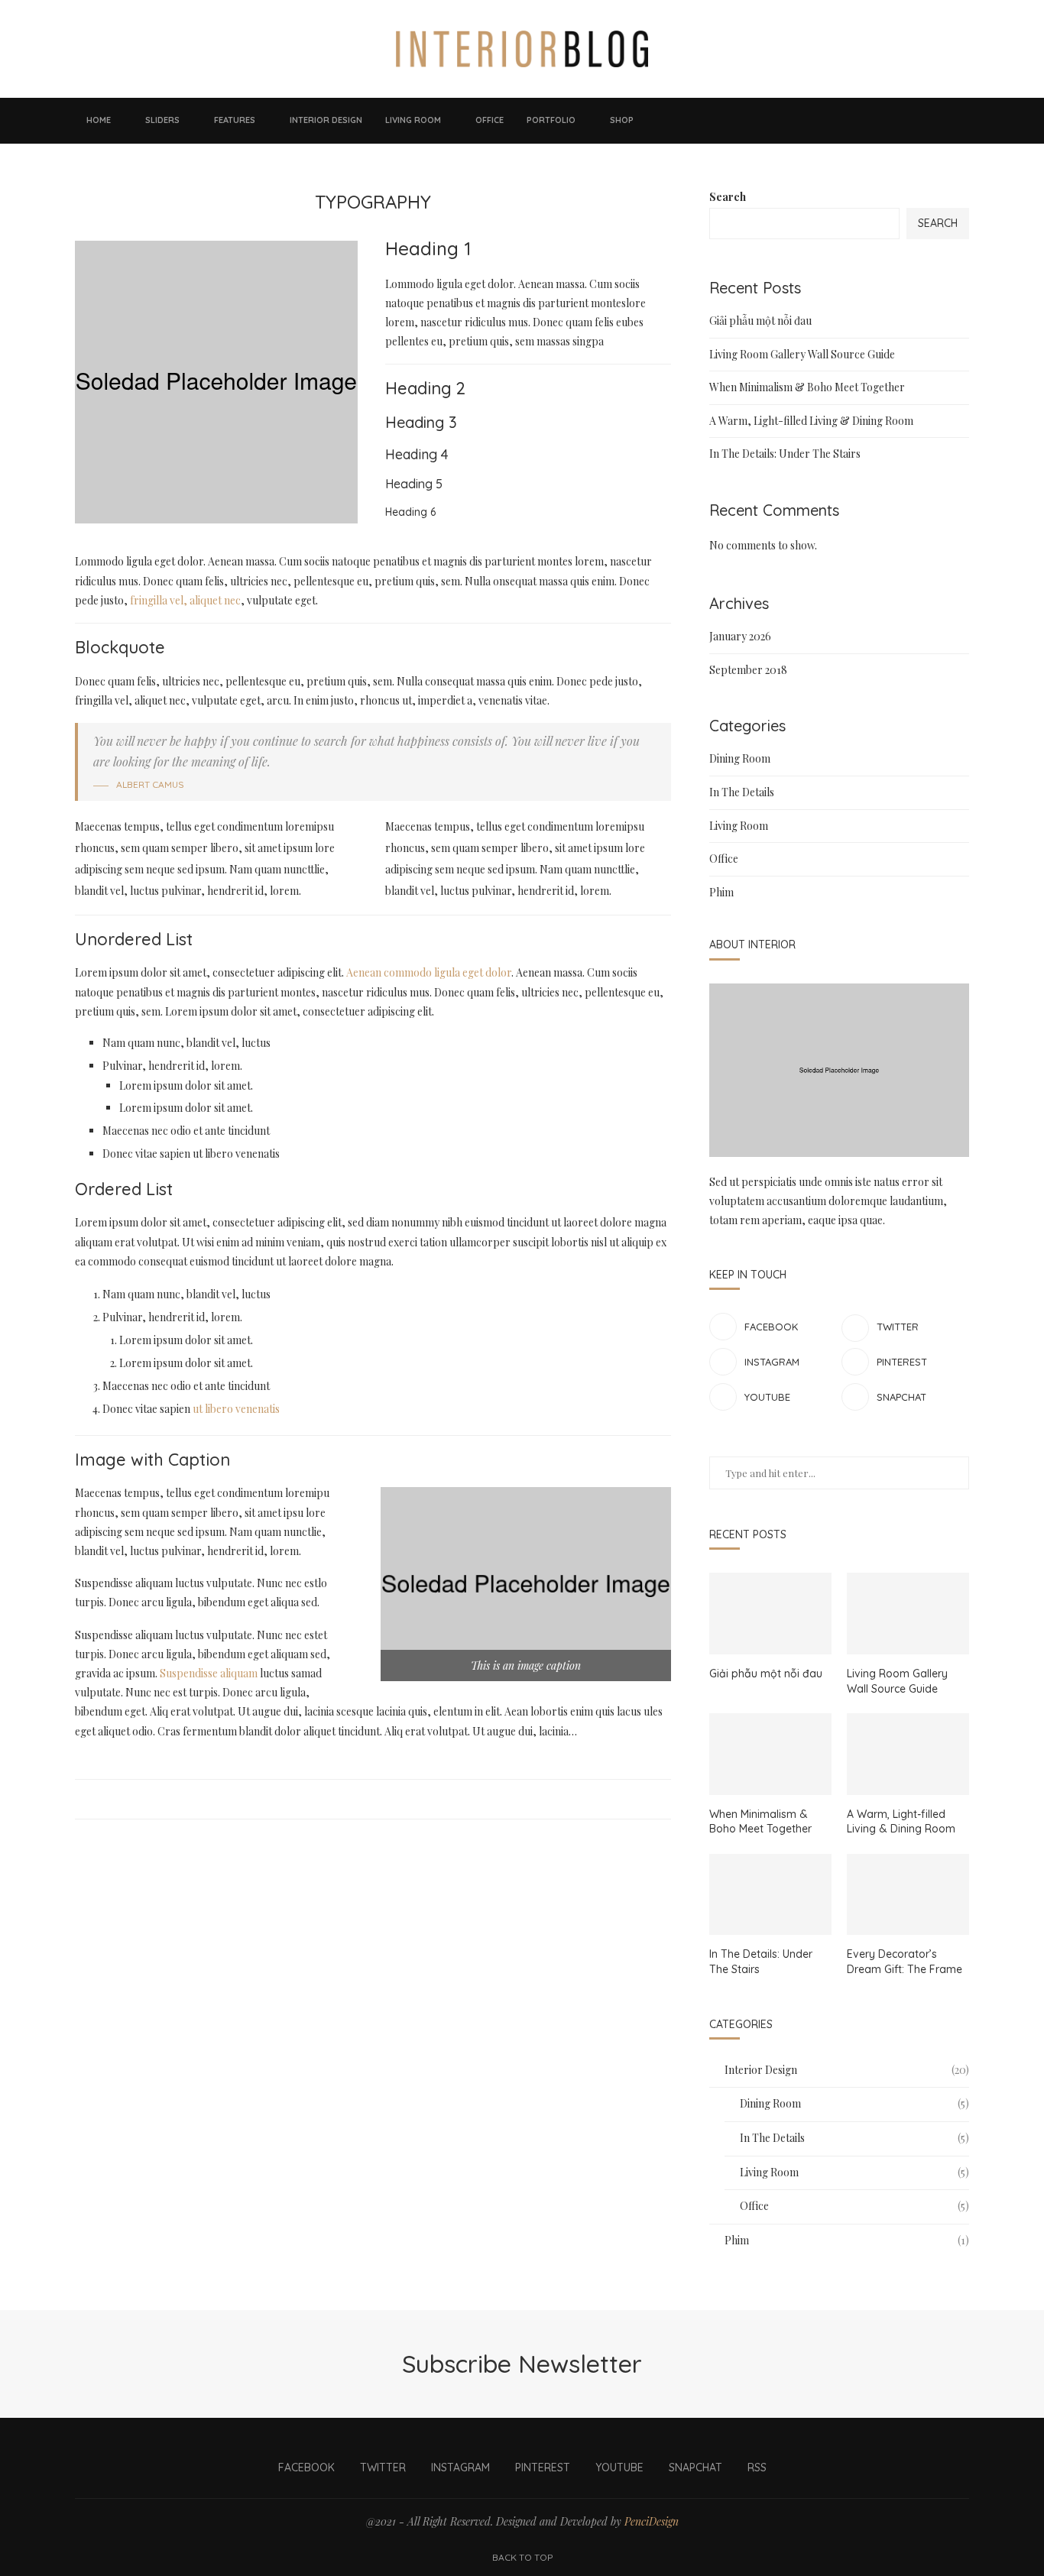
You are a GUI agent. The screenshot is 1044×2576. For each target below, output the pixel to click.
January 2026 (740, 636)
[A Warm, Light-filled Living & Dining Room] (908, 1754)
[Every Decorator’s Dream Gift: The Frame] (908, 1895)
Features (235, 120)
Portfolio (551, 120)
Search (728, 197)
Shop (622, 120)
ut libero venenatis (236, 1409)
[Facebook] (848, 121)
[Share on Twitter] (371, 1799)
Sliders (162, 120)
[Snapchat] (925, 121)
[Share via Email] (400, 1799)
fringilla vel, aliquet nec (184, 600)
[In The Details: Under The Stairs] (770, 1895)
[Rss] (940, 121)
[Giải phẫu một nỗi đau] (770, 1614)
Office (490, 120)
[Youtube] (909, 121)
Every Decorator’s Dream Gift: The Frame (905, 1962)
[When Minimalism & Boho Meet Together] (770, 1754)
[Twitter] (864, 121)
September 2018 (748, 670)
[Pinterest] (894, 121)
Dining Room (740, 758)
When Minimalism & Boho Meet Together (807, 387)
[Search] (961, 121)
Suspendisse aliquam (209, 1673)
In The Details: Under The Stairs (785, 454)
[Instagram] (879, 121)
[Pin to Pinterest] (386, 1799)
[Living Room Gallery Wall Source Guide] (908, 1614)
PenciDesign (652, 2521)
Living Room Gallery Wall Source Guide (802, 354)
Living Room (413, 120)
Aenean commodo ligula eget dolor (429, 972)
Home (99, 120)
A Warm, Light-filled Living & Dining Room (811, 421)
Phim (721, 892)
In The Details (742, 792)
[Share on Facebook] (357, 1799)
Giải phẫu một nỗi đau (760, 321)
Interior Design (326, 120)
